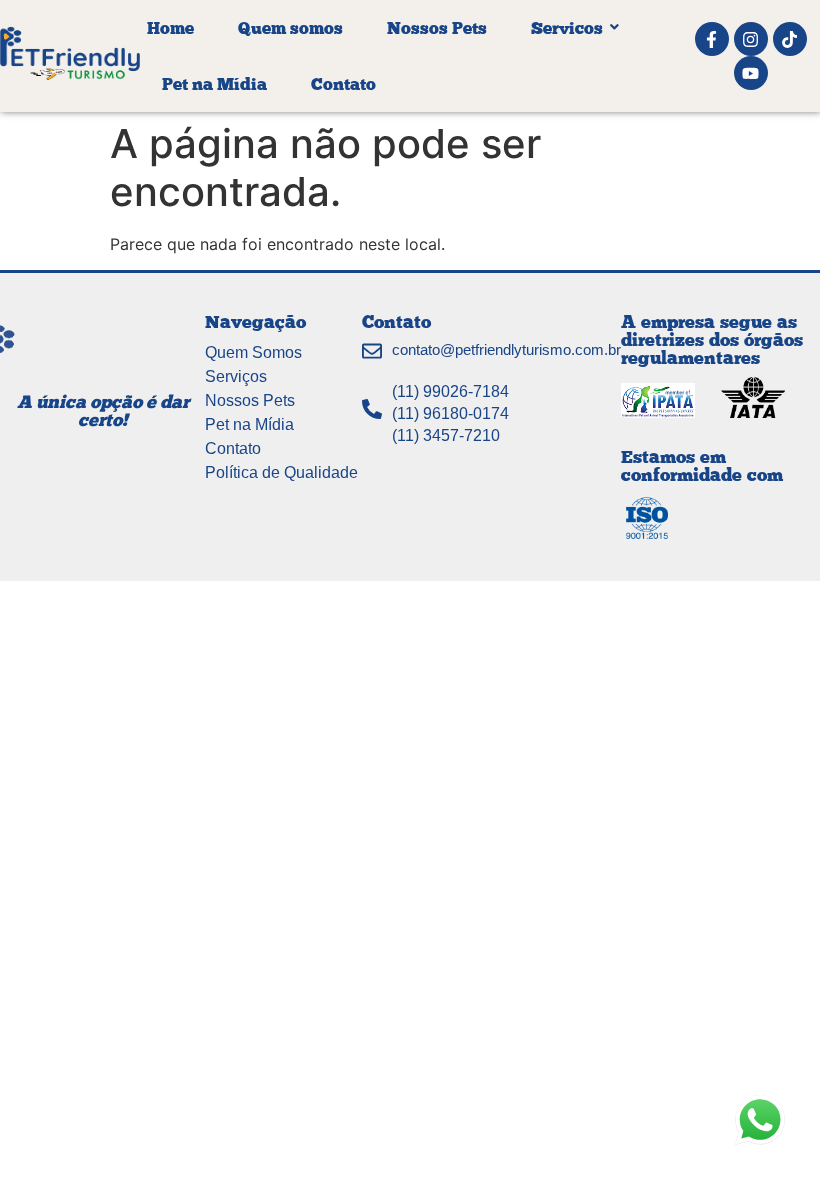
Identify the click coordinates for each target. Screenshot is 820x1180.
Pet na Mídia (214, 83)
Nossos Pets (437, 27)
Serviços (236, 376)
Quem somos (290, 27)
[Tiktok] (790, 39)
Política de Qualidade (281, 472)
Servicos (567, 27)
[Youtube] (751, 73)
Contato (343, 83)
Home (170, 27)
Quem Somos (253, 352)
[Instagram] (751, 39)
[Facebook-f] (712, 39)
